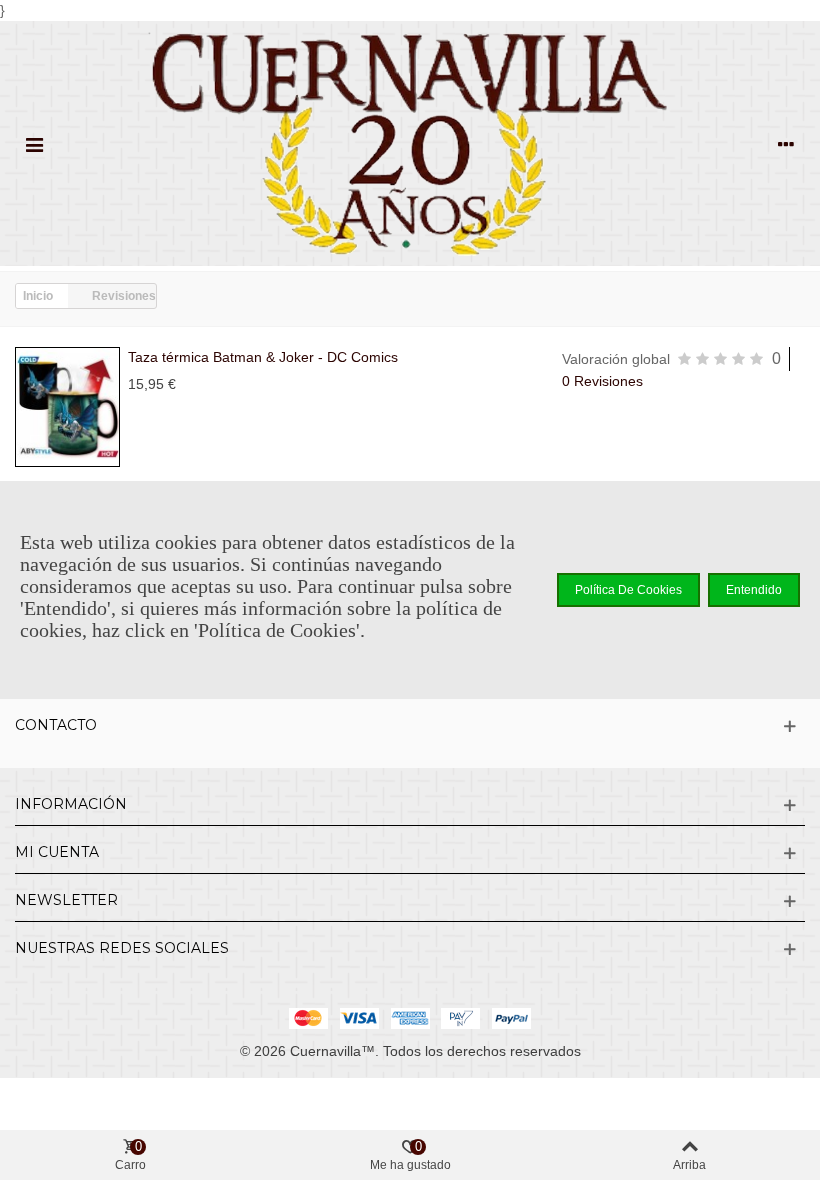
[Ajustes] (786, 144)
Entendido (754, 590)
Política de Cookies (628, 590)
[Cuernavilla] (410, 143)
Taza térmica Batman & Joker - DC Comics (263, 357)
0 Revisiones (602, 381)
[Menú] (34, 144)
